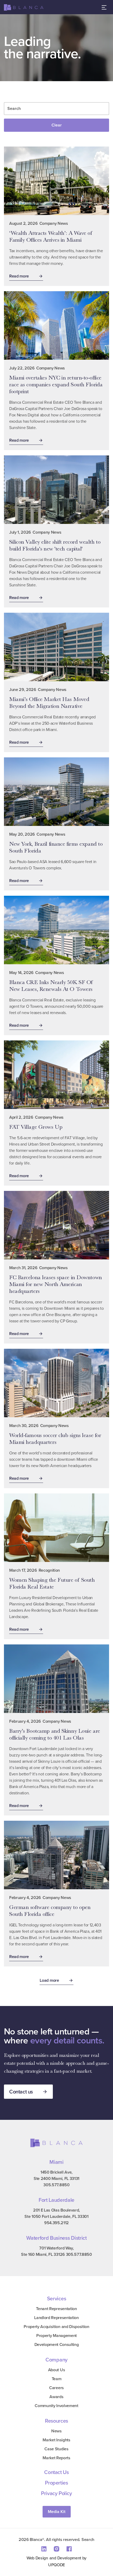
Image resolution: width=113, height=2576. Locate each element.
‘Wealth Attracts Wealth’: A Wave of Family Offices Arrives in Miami (51, 236)
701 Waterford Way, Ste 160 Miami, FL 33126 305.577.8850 (56, 2251)
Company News (54, 223)
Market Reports (56, 2458)
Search (88, 2540)
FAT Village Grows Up (36, 1127)
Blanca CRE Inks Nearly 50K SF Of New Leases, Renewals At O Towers (51, 985)
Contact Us (56, 2472)
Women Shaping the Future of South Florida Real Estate (52, 1583)
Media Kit (57, 2512)
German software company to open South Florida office (50, 1910)
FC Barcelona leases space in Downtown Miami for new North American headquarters (56, 1284)
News (56, 2431)
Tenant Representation (56, 2309)
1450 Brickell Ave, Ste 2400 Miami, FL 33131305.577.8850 (56, 2178)
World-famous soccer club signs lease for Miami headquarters (55, 1438)
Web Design (37, 2558)
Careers (56, 2388)
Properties (56, 2483)
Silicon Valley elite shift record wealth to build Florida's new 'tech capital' (55, 545)
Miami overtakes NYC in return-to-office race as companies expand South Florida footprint (56, 384)
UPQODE (56, 2565)
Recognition (49, 1570)
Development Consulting (57, 2344)
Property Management (56, 2336)
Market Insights (56, 2440)
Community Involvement (56, 2406)
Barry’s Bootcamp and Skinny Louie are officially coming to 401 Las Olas (55, 1734)
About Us (56, 2370)
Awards (56, 2397)
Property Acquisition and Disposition (56, 2327)
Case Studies (56, 2449)
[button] (104, 7)
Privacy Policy (56, 2493)
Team (57, 2379)
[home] (24, 8)
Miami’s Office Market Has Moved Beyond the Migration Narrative (49, 702)
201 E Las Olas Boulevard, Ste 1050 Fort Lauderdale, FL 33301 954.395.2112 (56, 2216)
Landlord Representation (56, 2318)
